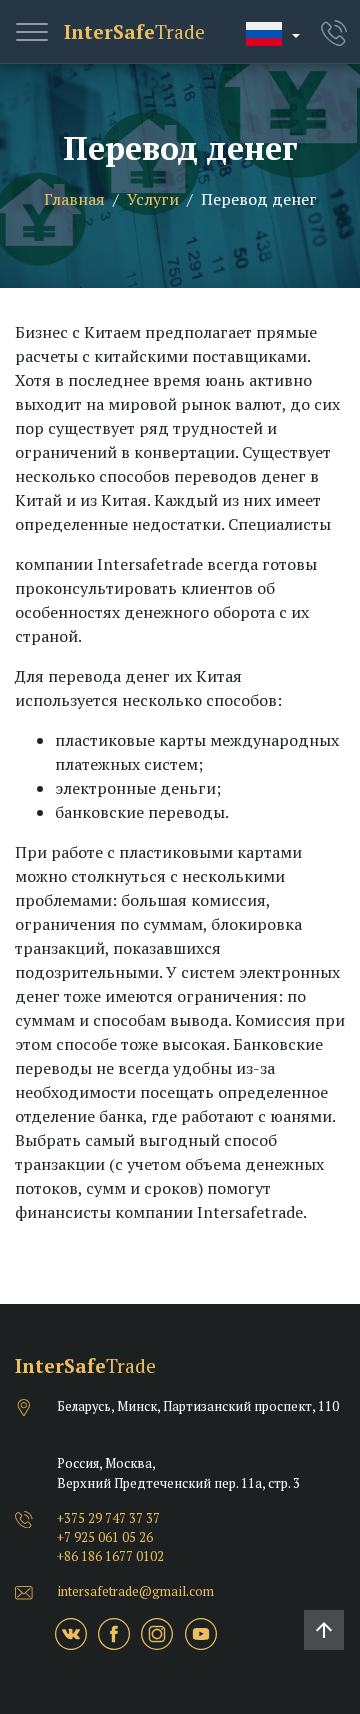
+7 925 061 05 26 (105, 1537)
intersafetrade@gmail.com (135, 1591)
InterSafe (134, 31)
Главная (74, 199)
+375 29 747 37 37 (108, 1518)
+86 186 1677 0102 (110, 1556)
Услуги (153, 199)
